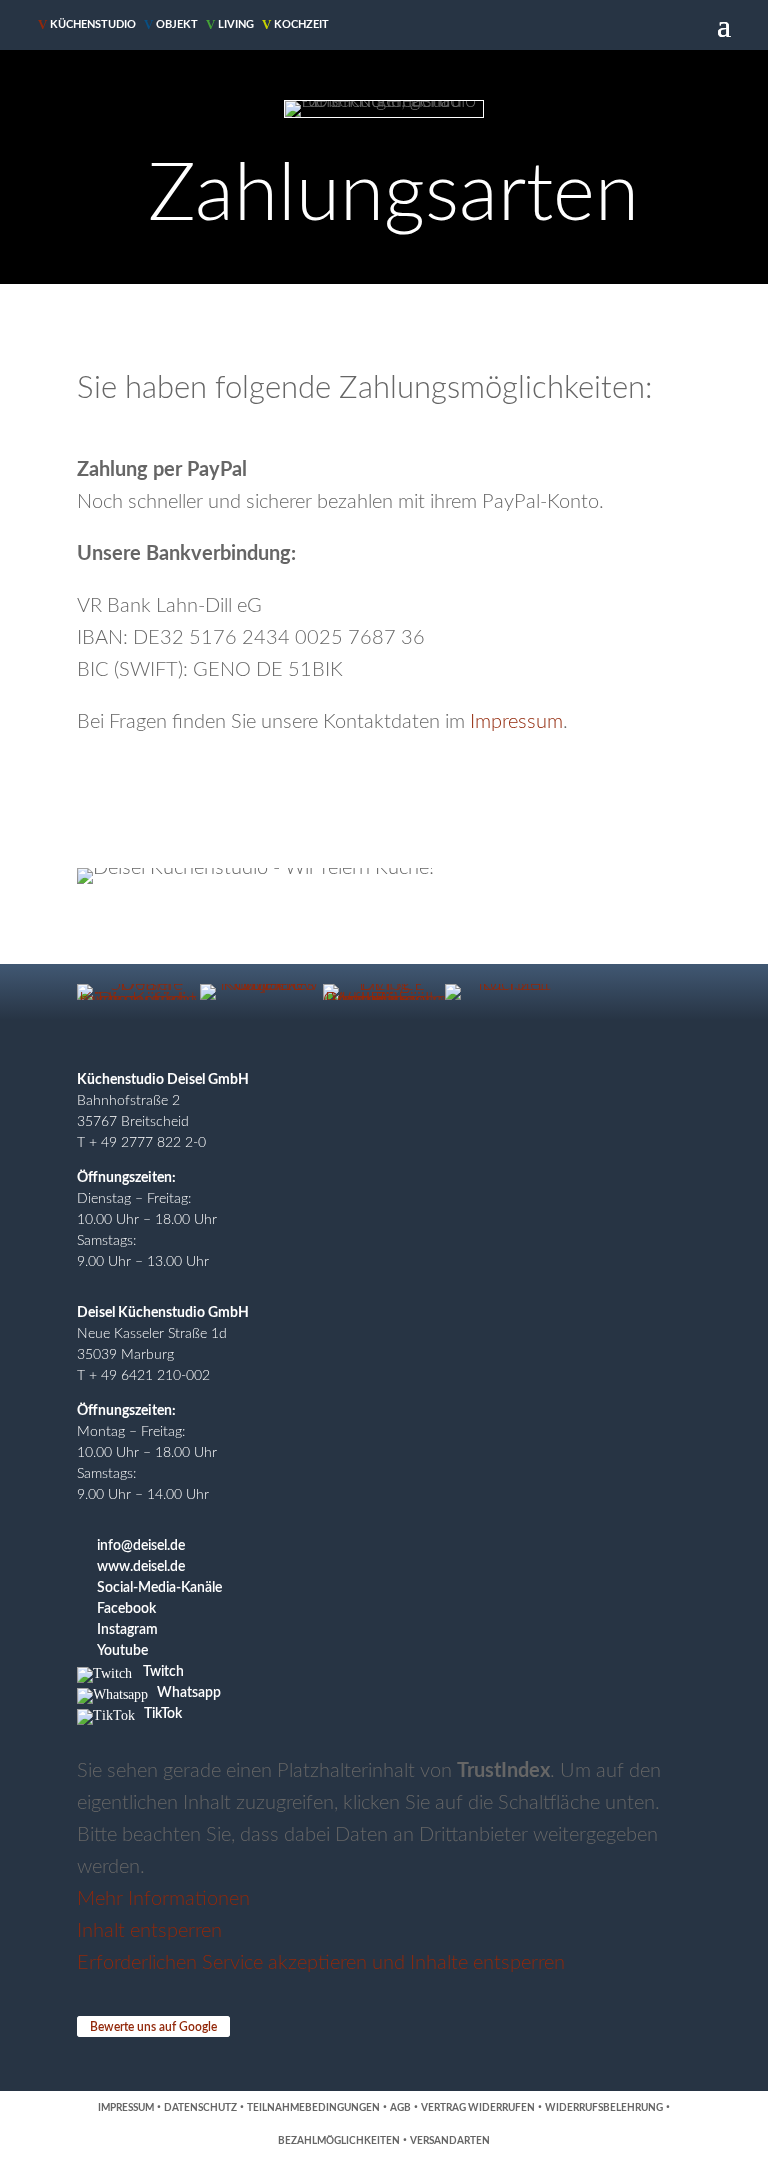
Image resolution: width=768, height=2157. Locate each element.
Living (230, 24)
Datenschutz (200, 2108)
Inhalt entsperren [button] (149, 1931)
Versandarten (450, 2141)
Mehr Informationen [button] (163, 1899)
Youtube (122, 1651)
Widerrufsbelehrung (604, 2108)
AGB (400, 2108)
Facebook (126, 1609)
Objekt (171, 24)
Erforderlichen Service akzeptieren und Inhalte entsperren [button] (321, 1963)
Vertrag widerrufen (478, 2108)
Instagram (127, 1630)
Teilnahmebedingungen (313, 2108)
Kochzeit (295, 24)
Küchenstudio (87, 24)
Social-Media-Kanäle (159, 1588)
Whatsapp (189, 1693)
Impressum (516, 722)
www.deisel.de (141, 1567)
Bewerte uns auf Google (153, 2027)
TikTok (163, 1714)
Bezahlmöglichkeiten (339, 2141)
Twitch (163, 1672)
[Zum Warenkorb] (376, 25)
